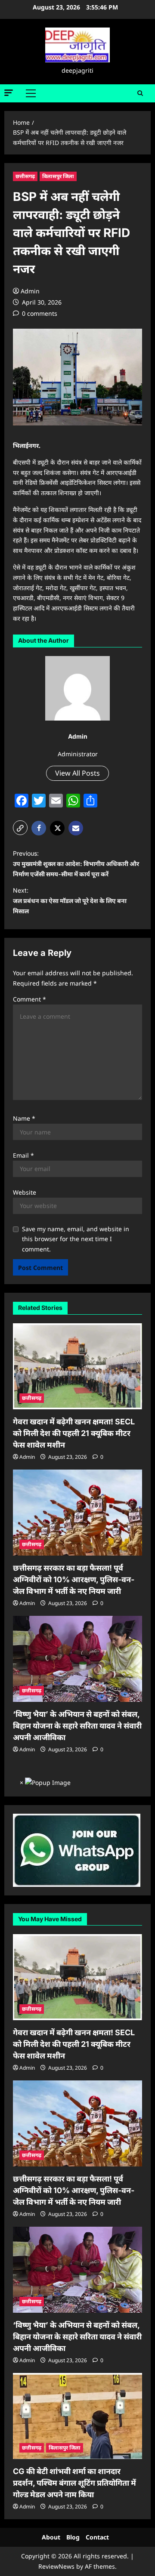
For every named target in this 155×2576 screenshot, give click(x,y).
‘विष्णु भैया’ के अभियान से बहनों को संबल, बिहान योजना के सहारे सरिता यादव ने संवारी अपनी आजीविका (77, 1726)
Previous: (76, 864)
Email (23, 1155)
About (51, 2537)
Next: (70, 901)
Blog (73, 2537)
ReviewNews (56, 2566)
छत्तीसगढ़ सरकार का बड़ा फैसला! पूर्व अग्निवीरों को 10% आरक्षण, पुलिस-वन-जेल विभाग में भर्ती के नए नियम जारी (74, 1579)
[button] (9, 93)
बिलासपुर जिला (58, 176)
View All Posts (77, 773)
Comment (29, 999)
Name (24, 1118)
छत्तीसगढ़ (25, 176)
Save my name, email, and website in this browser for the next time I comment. (76, 1239)
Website (25, 1192)
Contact (97, 2537)
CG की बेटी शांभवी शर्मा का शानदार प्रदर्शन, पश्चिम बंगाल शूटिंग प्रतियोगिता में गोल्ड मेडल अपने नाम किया (74, 2483)
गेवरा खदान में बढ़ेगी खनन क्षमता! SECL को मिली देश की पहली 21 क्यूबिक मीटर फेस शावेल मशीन (74, 1433)
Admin (30, 291)
